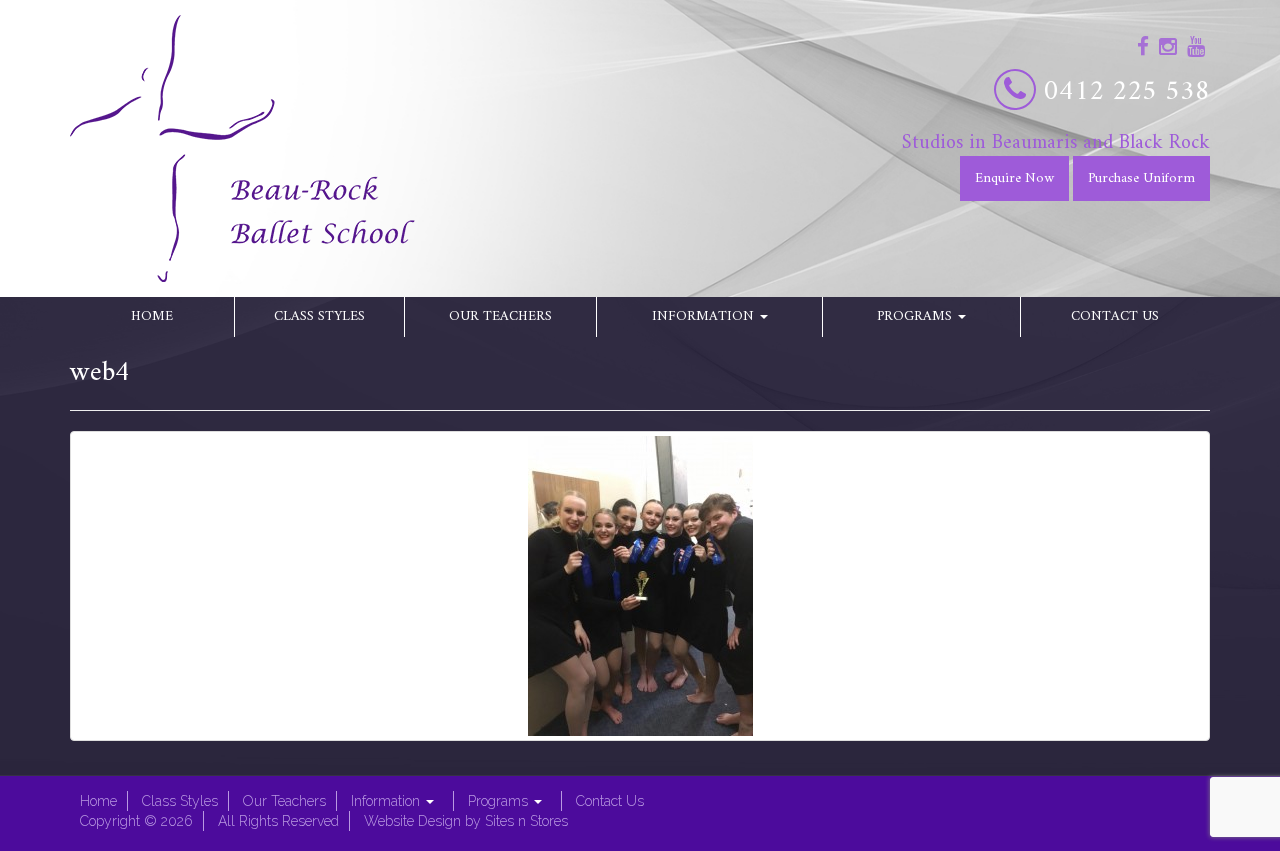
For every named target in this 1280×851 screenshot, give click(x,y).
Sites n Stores (526, 821)
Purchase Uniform (1141, 178)
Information (705, 316)
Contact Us (1115, 316)
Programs (916, 316)
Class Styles (319, 316)
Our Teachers (500, 316)
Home (152, 316)
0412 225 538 (1127, 92)
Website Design (412, 821)
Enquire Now (1014, 178)
